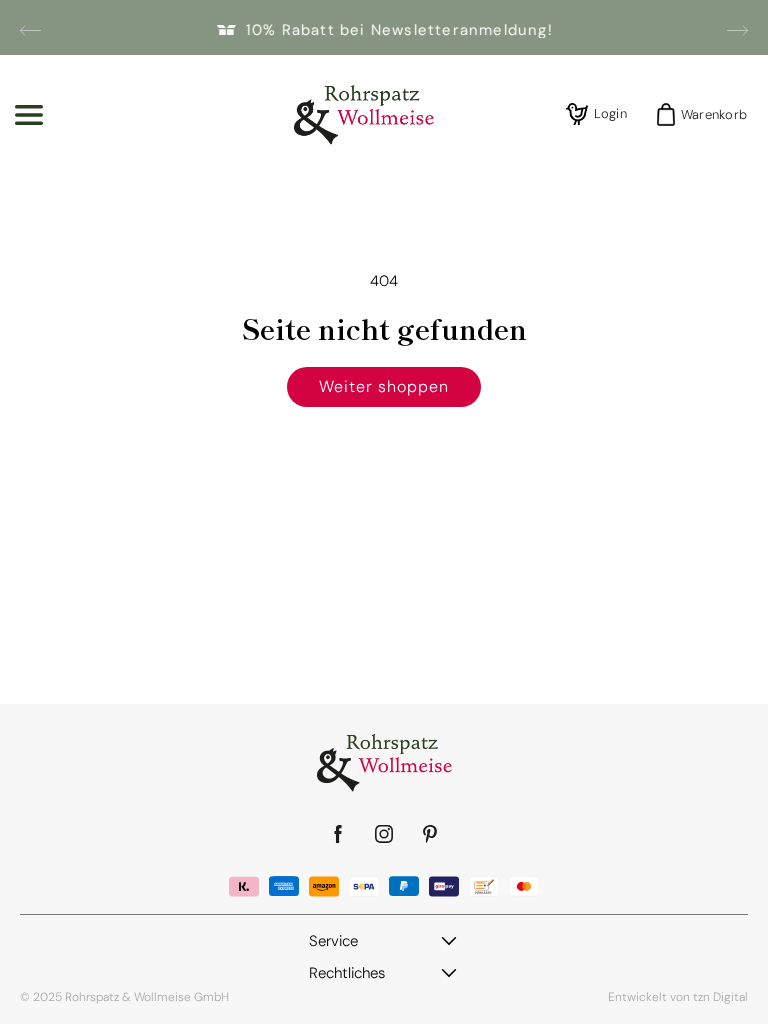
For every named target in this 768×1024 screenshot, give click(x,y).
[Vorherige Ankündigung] (30, 30)
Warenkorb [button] (708, 114)
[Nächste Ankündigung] (737, 30)
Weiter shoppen (383, 386)
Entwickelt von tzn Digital (678, 997)
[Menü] (29, 115)
